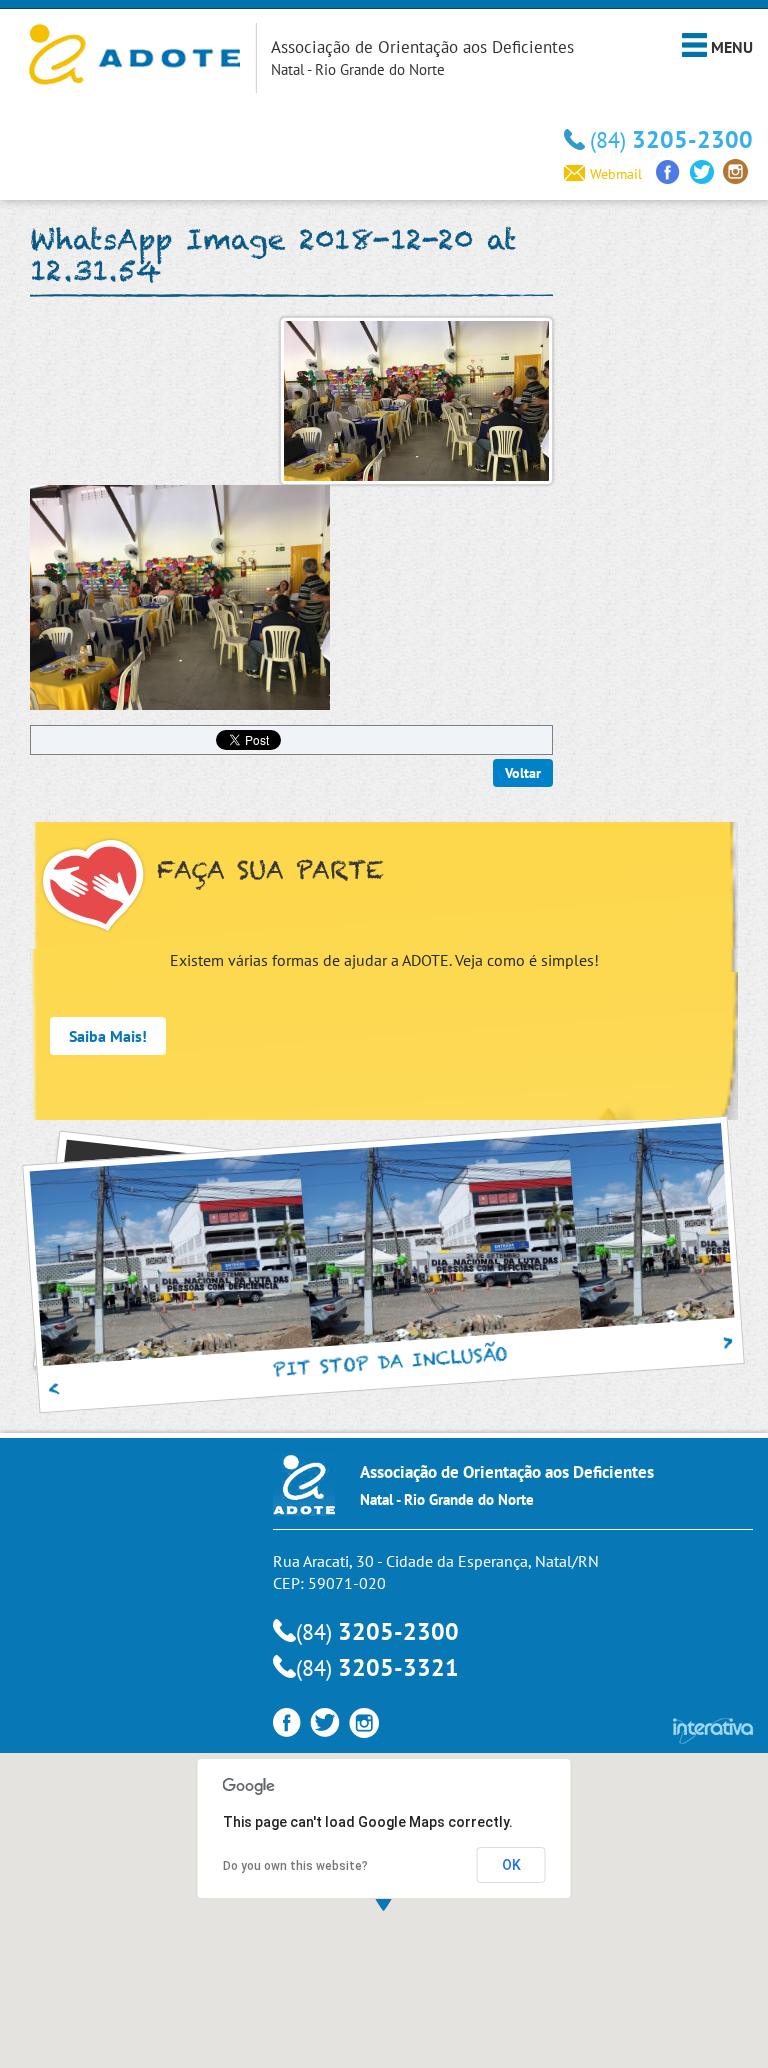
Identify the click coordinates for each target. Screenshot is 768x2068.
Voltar (523, 773)
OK (511, 1865)
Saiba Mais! (108, 1036)
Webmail (616, 174)
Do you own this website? (295, 1866)
